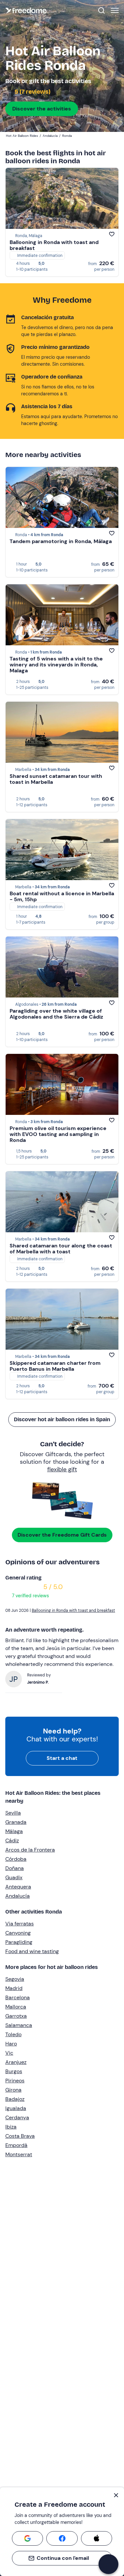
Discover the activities (42, 109)
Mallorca (16, 2007)
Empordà (16, 2145)
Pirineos (15, 2081)
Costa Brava (20, 2136)
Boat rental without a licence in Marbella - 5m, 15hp (62, 896)
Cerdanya (17, 2117)
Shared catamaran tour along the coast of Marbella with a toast (61, 1249)
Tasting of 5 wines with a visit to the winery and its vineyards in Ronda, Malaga (56, 665)
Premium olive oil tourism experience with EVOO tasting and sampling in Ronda (58, 1134)
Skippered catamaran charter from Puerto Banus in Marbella (55, 1366)
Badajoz (15, 2099)
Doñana (15, 1868)
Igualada (16, 2108)
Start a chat (62, 1758)
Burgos (14, 2071)
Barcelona (18, 1997)
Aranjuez (16, 2062)
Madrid (14, 1988)
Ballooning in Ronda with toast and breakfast (54, 245)
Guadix (14, 1877)
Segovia (15, 1979)
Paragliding (19, 1942)
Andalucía (18, 1896)
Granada (16, 1822)
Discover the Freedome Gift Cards (62, 1535)
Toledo (13, 2034)
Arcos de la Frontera (30, 1850)
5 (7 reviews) (32, 92)
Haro (11, 2044)
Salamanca (19, 2025)
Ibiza (11, 2127)
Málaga (14, 1831)
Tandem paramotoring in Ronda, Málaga (61, 541)
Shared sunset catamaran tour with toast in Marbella (56, 779)
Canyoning (18, 1933)
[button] (108, 2564)
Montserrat (19, 2154)
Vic (9, 2053)
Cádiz (12, 1840)
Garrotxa (16, 2016)
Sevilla (13, 1813)
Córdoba (16, 1859)
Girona (13, 2090)
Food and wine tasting (32, 1951)
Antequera (18, 1887)
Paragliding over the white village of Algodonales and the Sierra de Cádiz (56, 1014)
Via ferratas (20, 1924)
